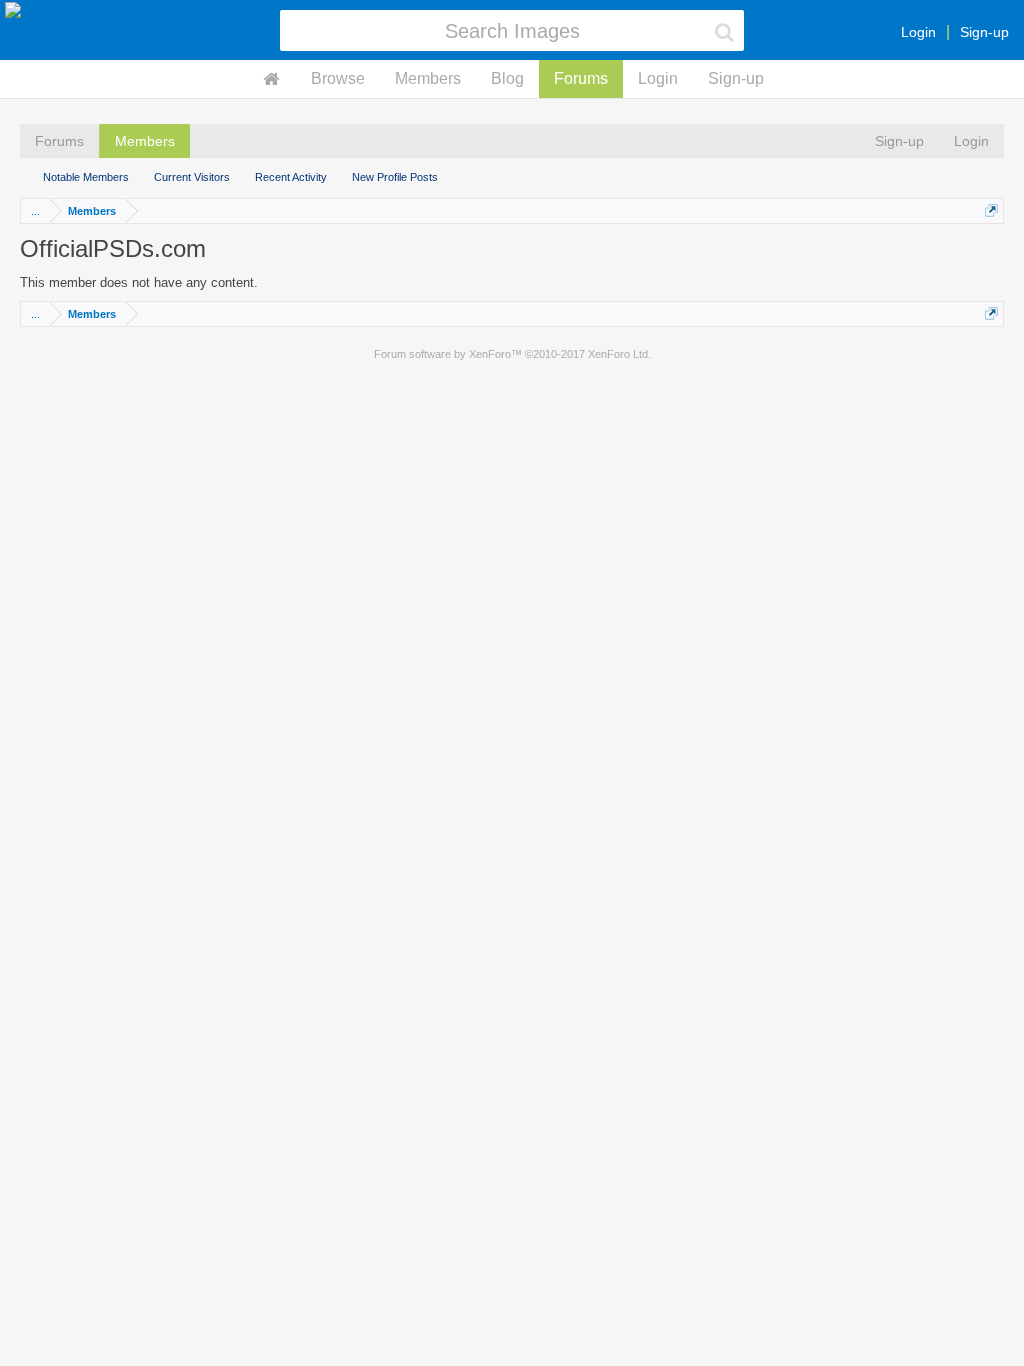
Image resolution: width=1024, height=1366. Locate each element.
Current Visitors (192, 177)
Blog (507, 78)
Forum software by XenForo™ (512, 354)
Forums (581, 78)
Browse (338, 78)
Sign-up (984, 32)
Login (918, 32)
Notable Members (86, 177)
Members (428, 78)
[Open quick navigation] (991, 210)
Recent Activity (291, 177)
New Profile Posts (395, 177)
